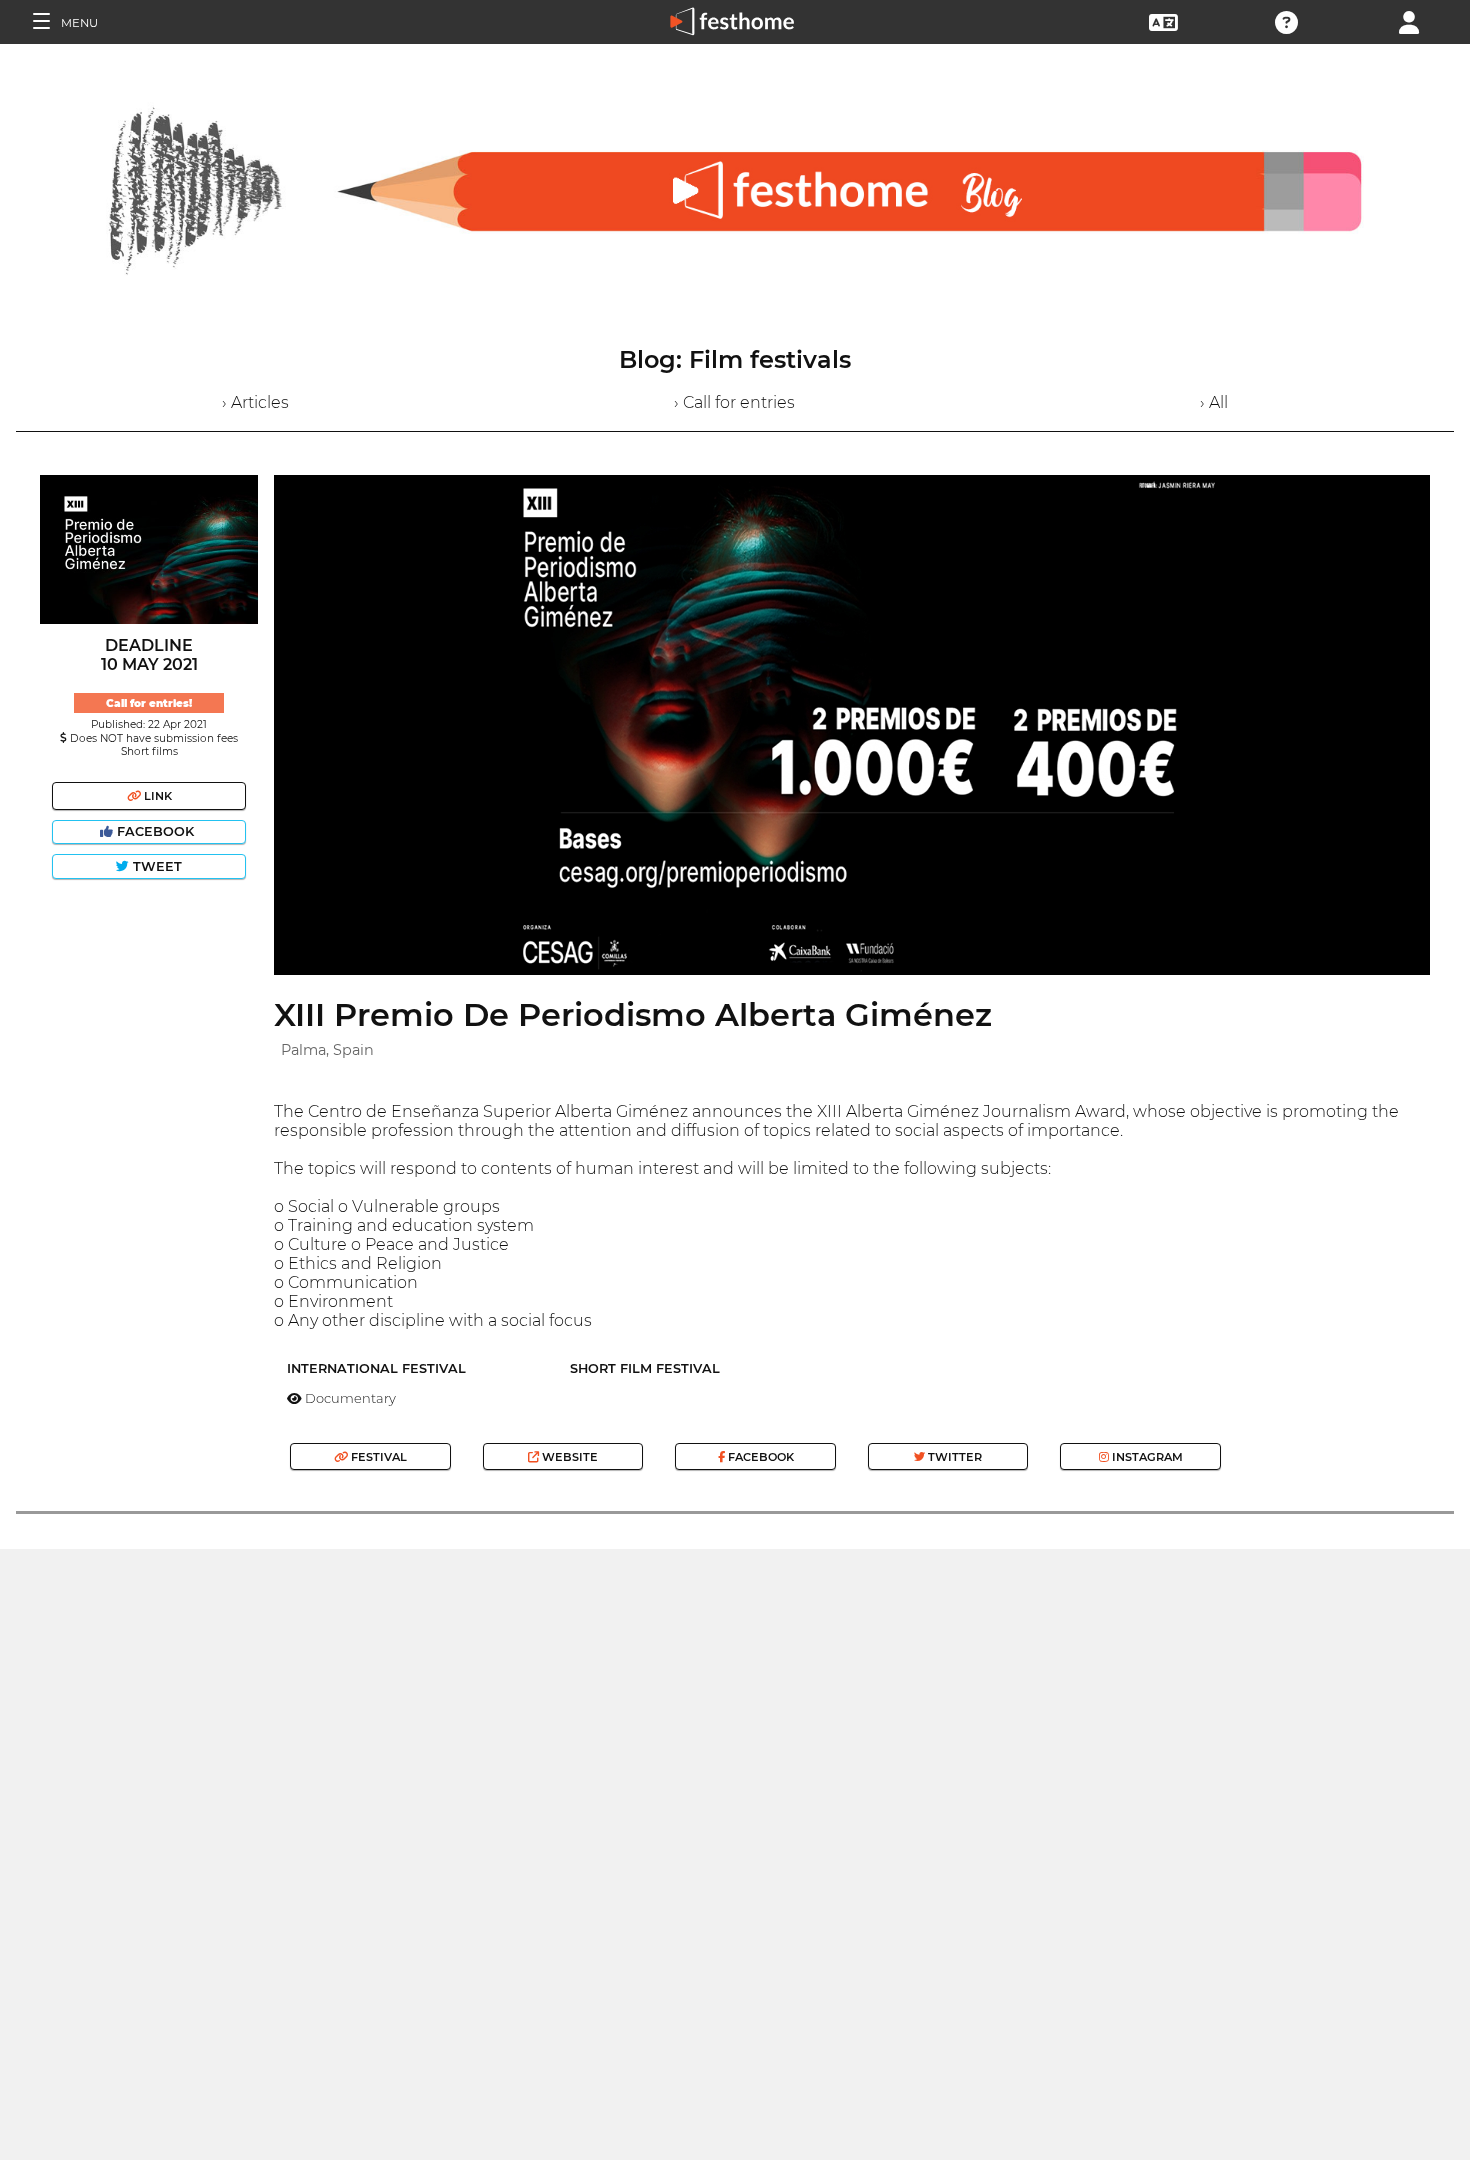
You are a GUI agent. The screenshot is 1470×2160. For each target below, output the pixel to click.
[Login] (1409, 20)
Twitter (953, 1457)
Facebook (155, 831)
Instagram (1146, 1457)
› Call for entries (734, 402)
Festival (377, 1457)
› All (1214, 402)
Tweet (155, 866)
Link (156, 796)
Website (568, 1457)
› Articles (255, 402)
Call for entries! (149, 703)
